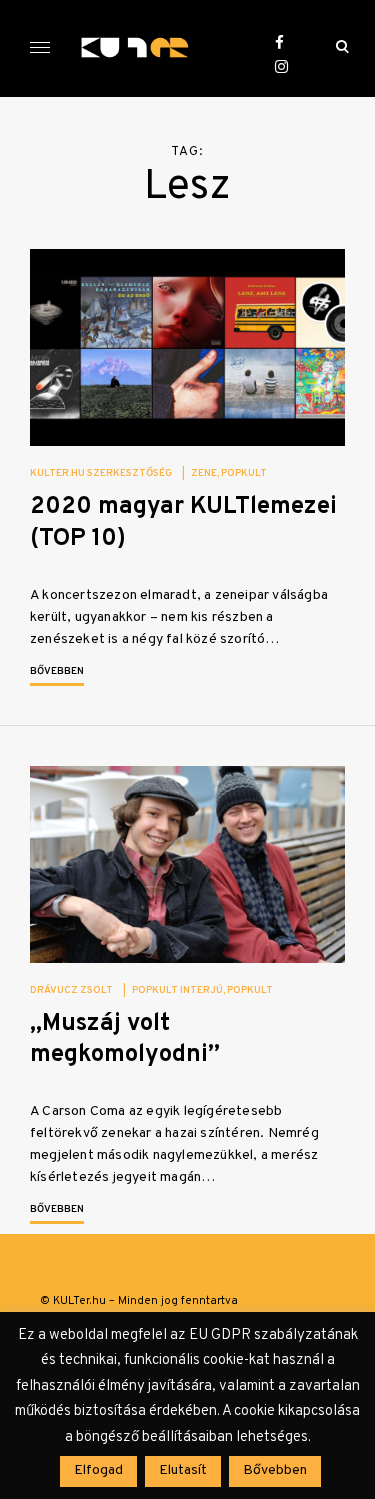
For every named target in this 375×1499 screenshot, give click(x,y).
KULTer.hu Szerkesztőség (101, 473)
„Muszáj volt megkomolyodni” (125, 1039)
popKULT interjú (177, 990)
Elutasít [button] (183, 1470)
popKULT (244, 473)
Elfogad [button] (98, 1470)
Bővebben (57, 671)
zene (204, 473)
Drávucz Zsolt (71, 990)
